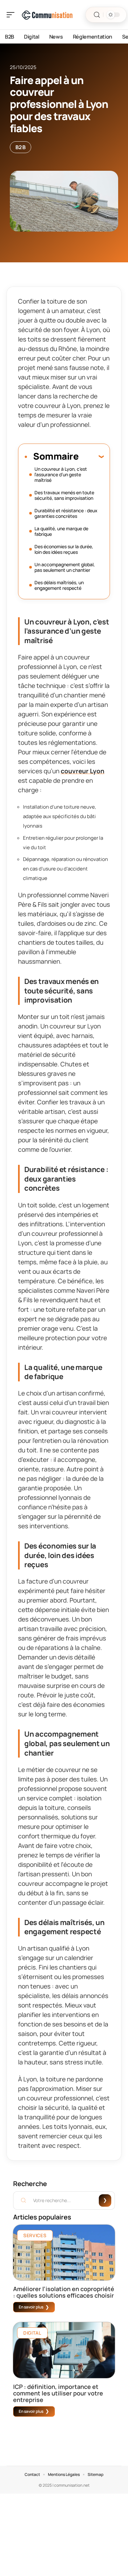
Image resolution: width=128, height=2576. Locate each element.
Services (35, 2235)
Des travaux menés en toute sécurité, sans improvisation (64, 495)
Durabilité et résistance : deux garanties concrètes (66, 513)
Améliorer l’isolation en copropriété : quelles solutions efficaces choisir (64, 2292)
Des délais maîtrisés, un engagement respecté (59, 585)
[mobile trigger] (12, 15)
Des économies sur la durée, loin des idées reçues (64, 549)
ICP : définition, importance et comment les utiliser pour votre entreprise (58, 2393)
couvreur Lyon (83, 771)
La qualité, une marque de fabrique (61, 531)
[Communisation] (47, 15)
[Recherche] (97, 15)
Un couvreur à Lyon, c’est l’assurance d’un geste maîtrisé (61, 474)
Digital (32, 2333)
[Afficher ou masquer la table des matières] (91, 456)
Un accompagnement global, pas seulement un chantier (65, 567)
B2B (21, 147)
